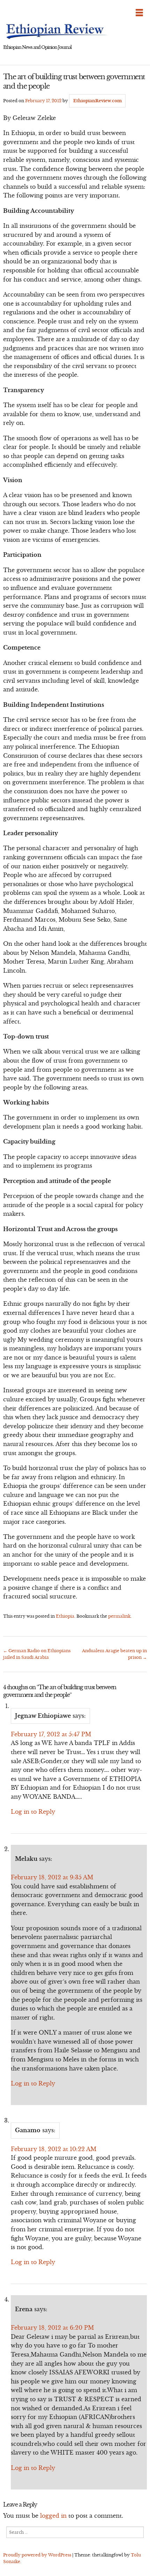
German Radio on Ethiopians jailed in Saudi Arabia (37, 1654)
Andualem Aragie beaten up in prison (114, 1654)
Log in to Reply (33, 1812)
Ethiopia (65, 1616)
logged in (53, 2516)
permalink (119, 1616)
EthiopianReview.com (97, 101)
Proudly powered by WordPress (37, 2555)
